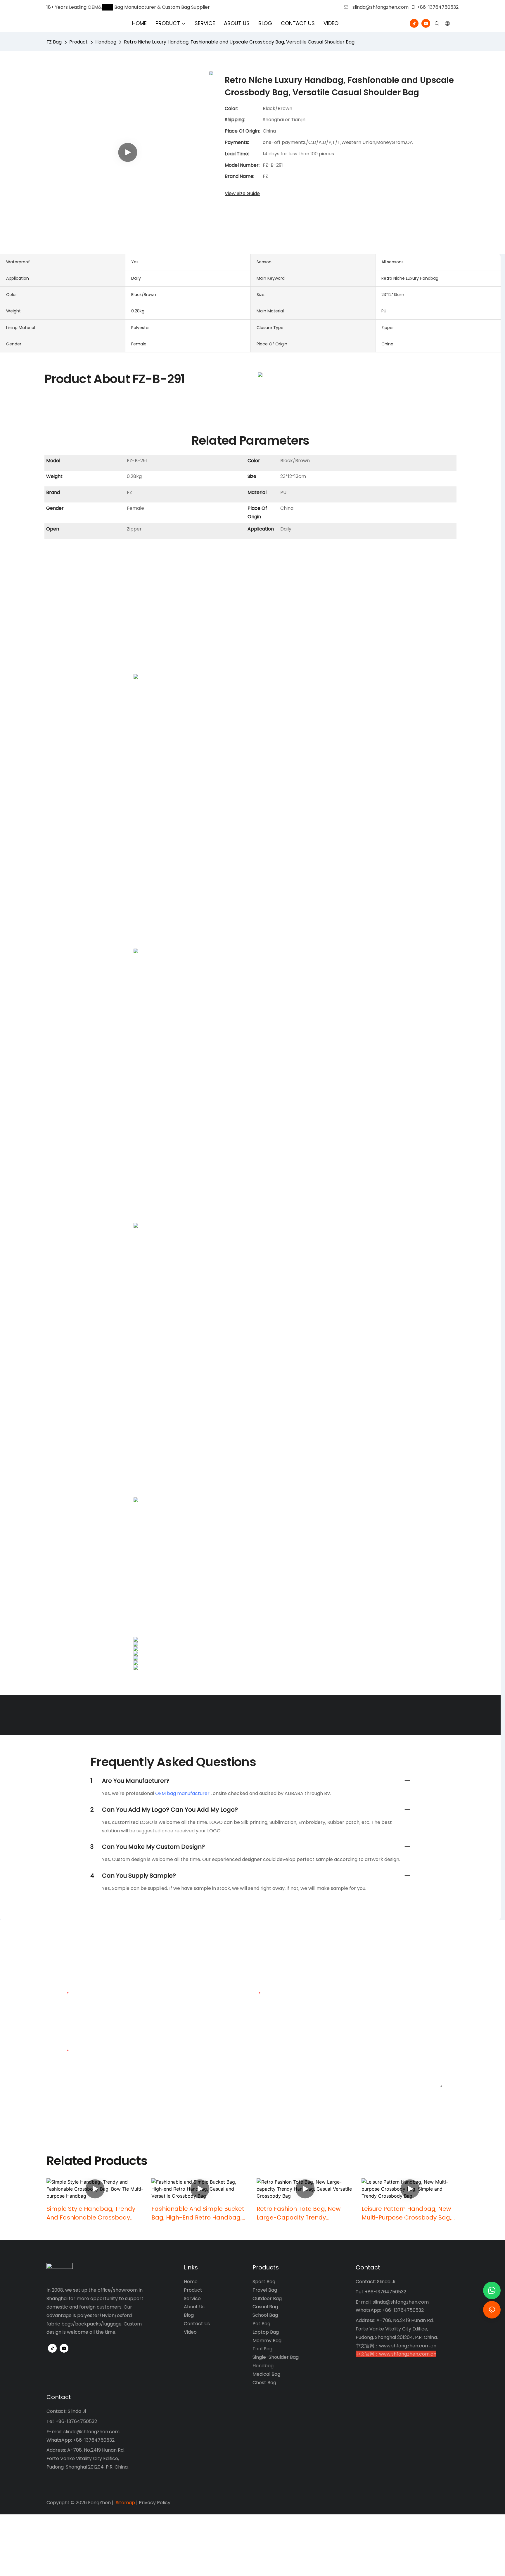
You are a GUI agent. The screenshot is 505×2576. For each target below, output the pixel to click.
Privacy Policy (155, 2503)
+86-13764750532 (438, 7)
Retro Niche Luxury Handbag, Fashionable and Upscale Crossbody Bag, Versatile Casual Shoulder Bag (239, 42)
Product (78, 42)
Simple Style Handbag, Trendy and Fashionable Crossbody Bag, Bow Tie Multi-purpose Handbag (91, 2213)
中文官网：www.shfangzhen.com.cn (396, 2346)
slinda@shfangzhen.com (380, 7)
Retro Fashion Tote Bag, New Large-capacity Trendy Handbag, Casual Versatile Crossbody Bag (299, 2213)
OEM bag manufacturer (182, 1793)
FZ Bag (54, 42)
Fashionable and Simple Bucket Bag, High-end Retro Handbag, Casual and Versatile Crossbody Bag (199, 2213)
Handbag (106, 42)
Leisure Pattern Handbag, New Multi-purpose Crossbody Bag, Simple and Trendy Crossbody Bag (406, 2213)
